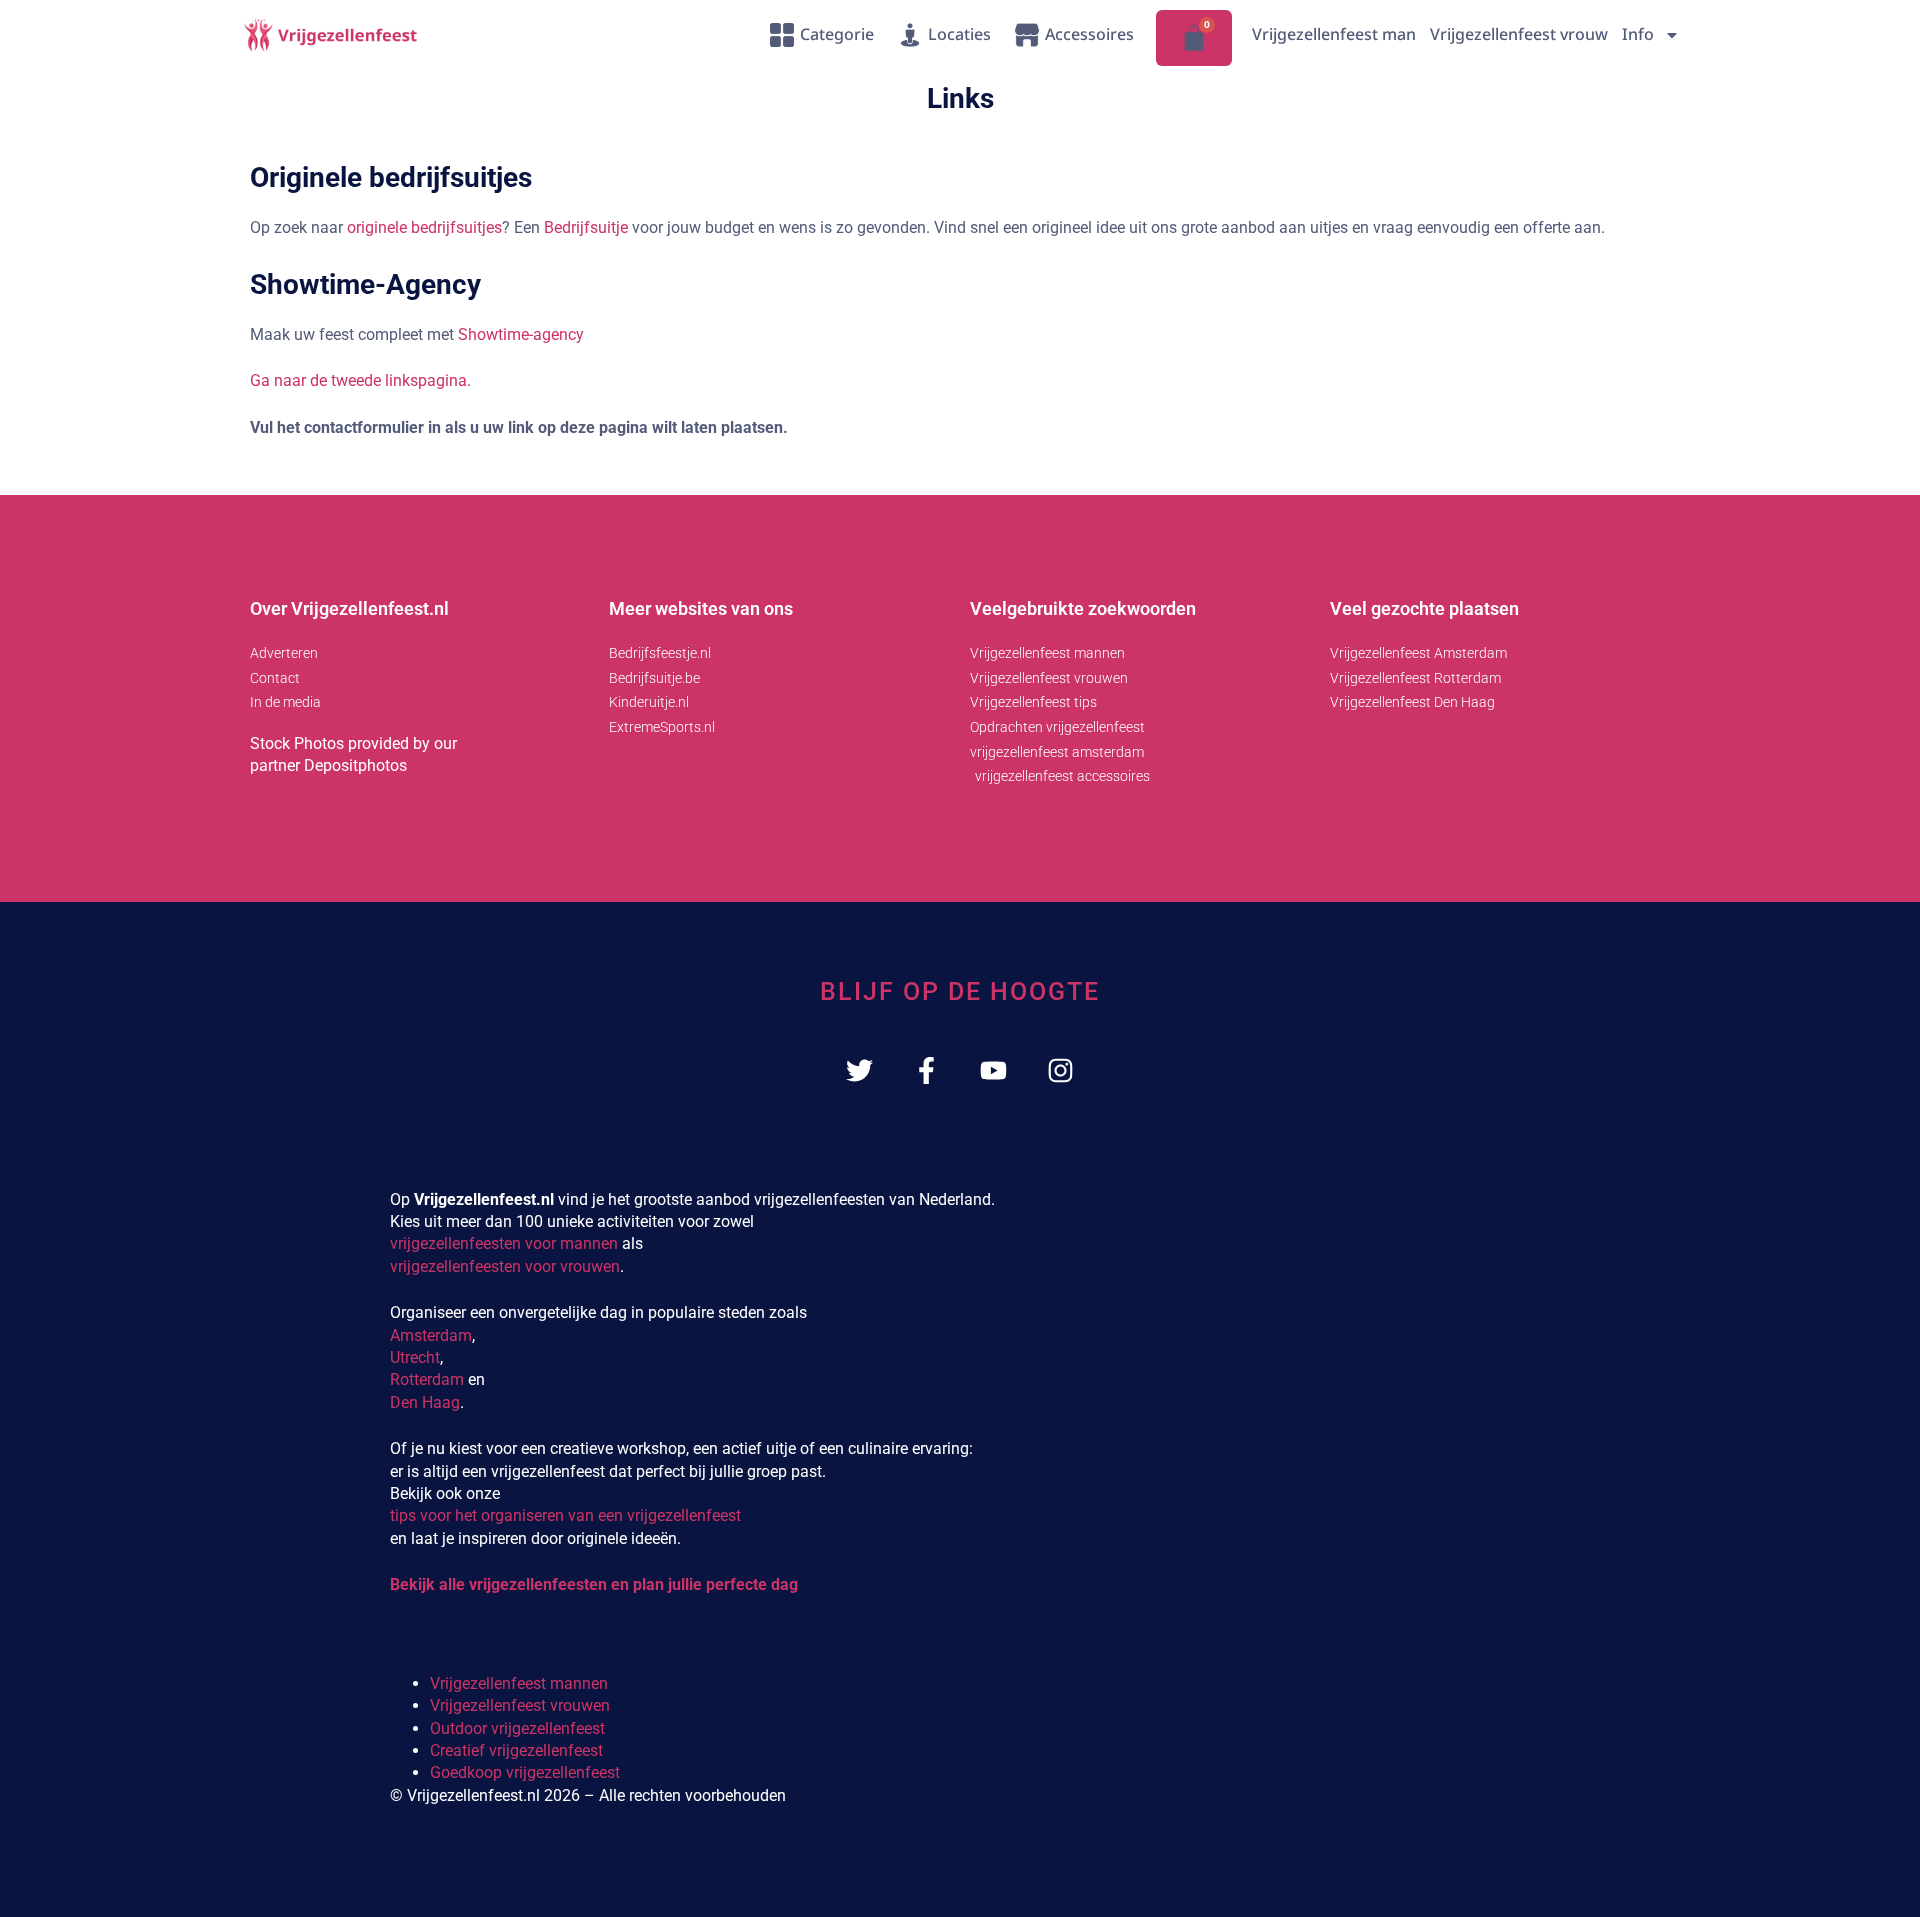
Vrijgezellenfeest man (1334, 34)
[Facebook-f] (926, 1070)
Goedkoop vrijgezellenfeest (525, 1772)
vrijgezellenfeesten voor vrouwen (505, 1266)
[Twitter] (859, 1070)
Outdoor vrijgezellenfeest (517, 1728)
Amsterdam (431, 1335)
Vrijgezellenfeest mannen (519, 1683)
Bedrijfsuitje (588, 227)
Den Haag (425, 1402)
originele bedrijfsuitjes (424, 227)
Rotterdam (427, 1379)
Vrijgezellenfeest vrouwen (520, 1705)
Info (1638, 34)
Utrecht (415, 1357)
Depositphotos (355, 765)
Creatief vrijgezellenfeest (516, 1750)
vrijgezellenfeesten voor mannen (504, 1243)
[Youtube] (993, 1070)
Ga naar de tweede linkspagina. (360, 380)
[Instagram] (1060, 1070)
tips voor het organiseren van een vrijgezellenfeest (565, 1515)
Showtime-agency (521, 334)
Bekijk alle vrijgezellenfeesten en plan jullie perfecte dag (594, 1584)
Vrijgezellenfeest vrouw (1519, 34)
